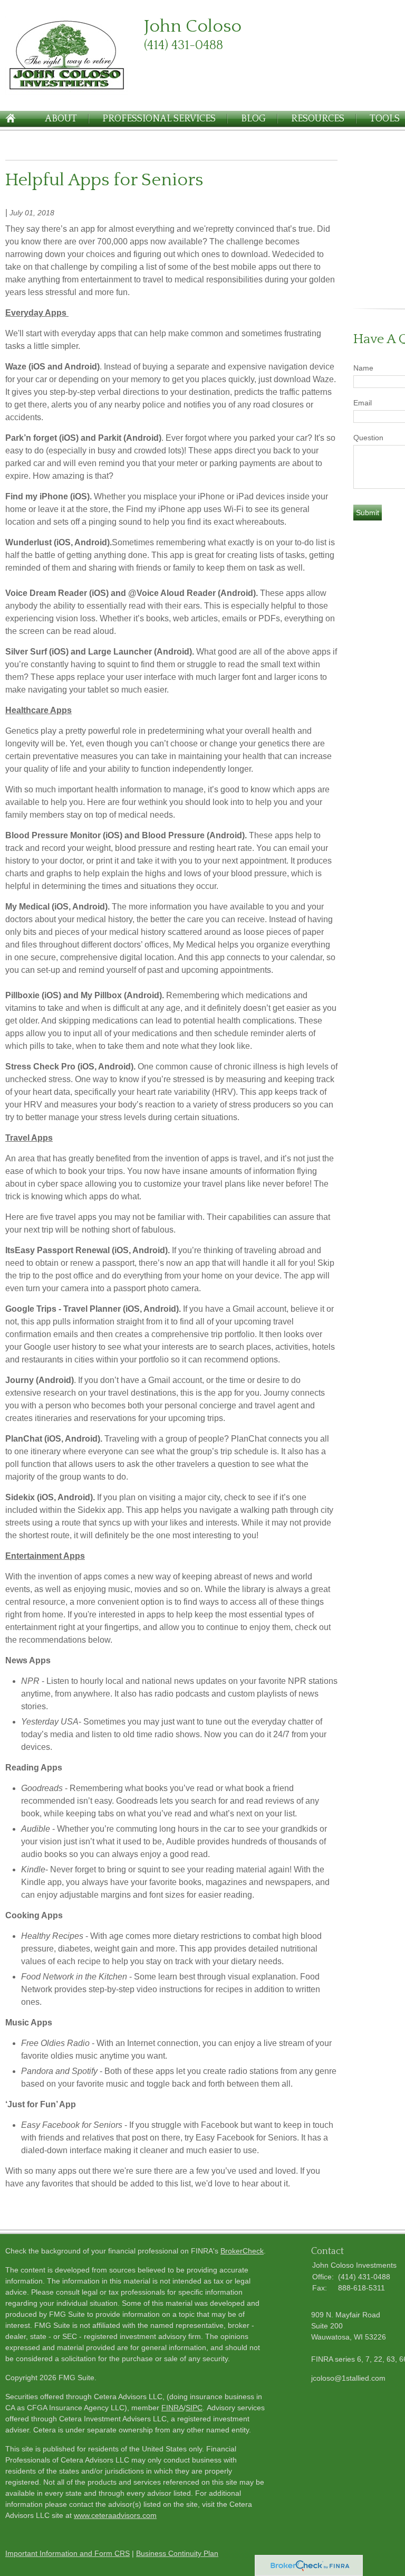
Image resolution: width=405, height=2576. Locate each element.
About (61, 119)
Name (363, 368)
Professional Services (159, 119)
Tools (385, 119)
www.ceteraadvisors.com (115, 2515)
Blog (253, 119)
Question (368, 438)
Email (363, 403)
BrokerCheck (242, 2251)
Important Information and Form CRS (67, 2553)
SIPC (194, 2408)
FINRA (172, 2408)
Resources (318, 119)
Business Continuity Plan (177, 2553)
